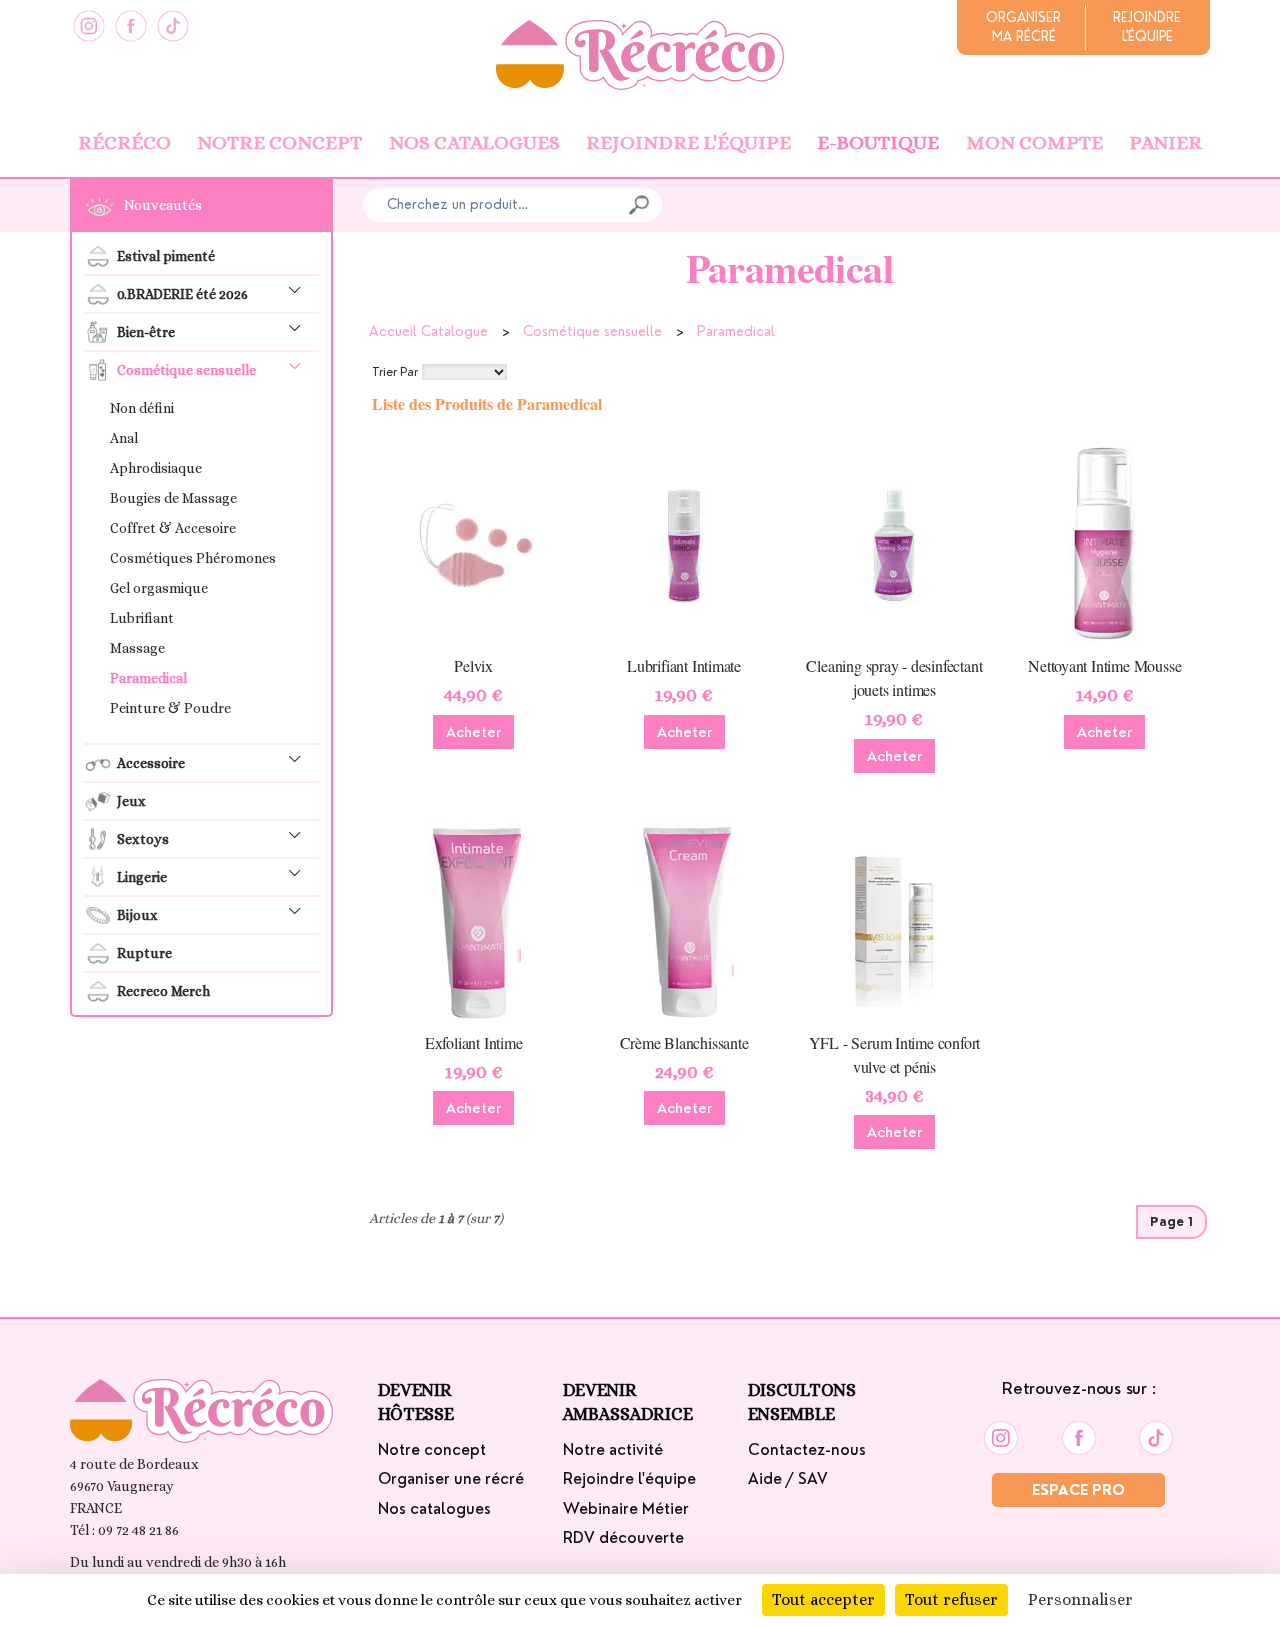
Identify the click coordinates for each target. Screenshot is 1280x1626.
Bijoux (137, 915)
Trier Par (395, 372)
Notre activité (613, 1450)
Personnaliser (1080, 1599)
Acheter (473, 732)
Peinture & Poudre (170, 708)
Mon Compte (1034, 142)
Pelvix (473, 665)
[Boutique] (640, 53)
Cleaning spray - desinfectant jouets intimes (894, 677)
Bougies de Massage (173, 498)
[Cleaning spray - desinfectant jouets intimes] (894, 544)
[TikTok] (173, 26)
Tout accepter (823, 1599)
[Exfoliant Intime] (474, 921)
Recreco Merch (163, 991)
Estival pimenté (166, 256)
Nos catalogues (474, 142)
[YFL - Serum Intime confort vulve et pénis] (894, 921)
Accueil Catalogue (428, 331)
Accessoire (151, 763)
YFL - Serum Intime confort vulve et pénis (895, 1054)
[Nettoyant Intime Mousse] (1105, 544)
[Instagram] (89, 26)
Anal (124, 438)
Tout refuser (951, 1599)
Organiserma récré (1023, 27)
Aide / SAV (788, 1479)
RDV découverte (623, 1538)
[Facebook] (131, 26)
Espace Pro (1078, 1490)
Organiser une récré (451, 1479)
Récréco (124, 142)
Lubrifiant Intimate (684, 665)
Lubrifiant (142, 618)
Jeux (131, 801)
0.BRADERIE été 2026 (182, 294)
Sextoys (143, 839)
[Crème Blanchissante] (684, 921)
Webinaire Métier (626, 1509)
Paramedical (148, 678)
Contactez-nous (807, 1450)
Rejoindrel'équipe (1147, 27)
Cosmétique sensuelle (186, 370)
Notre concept (279, 142)
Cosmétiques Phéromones (193, 558)
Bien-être (146, 332)
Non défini (142, 408)
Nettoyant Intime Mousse (1104, 665)
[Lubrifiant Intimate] (684, 544)
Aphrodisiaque (156, 468)
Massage (137, 648)
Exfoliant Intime (474, 1042)
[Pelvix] (474, 544)
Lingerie (142, 877)
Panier (1165, 142)
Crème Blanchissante (684, 1042)
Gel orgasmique (159, 588)
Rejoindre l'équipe (688, 142)
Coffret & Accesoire (173, 528)
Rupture (144, 953)
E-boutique (878, 142)
